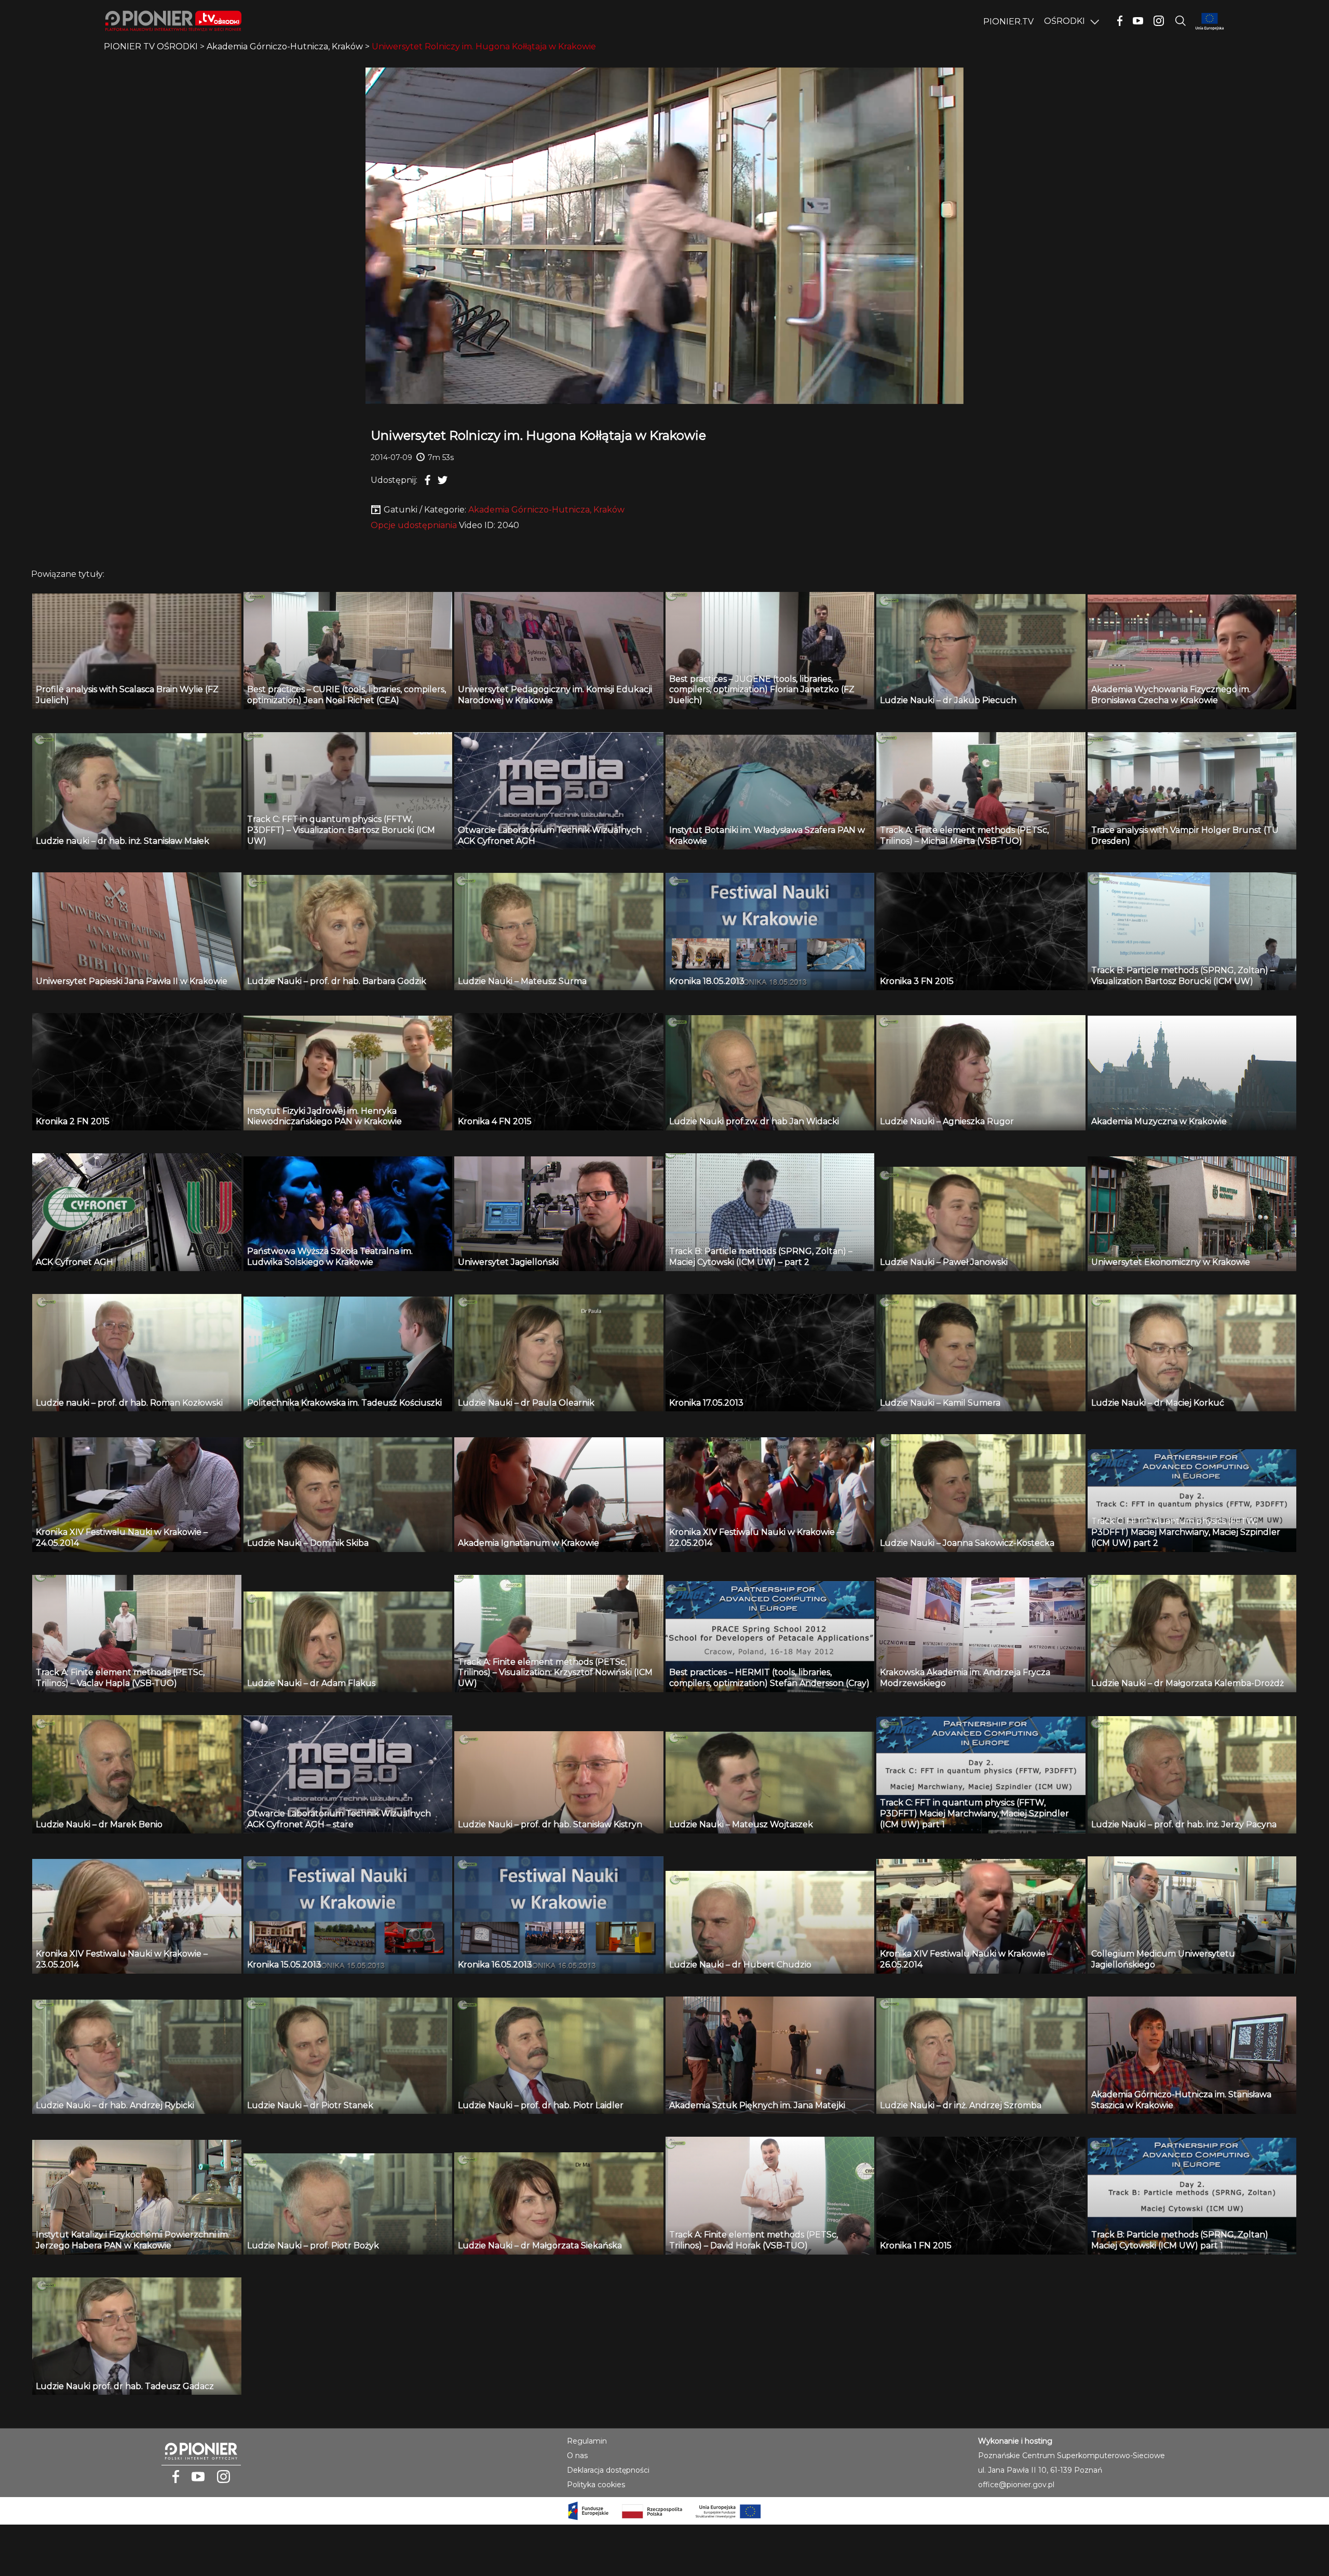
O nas (577, 2456)
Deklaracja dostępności (608, 2470)
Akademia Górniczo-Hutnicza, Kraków (546, 510)
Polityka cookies (596, 2485)
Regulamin (587, 2441)
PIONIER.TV (1008, 22)
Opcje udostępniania (414, 525)
